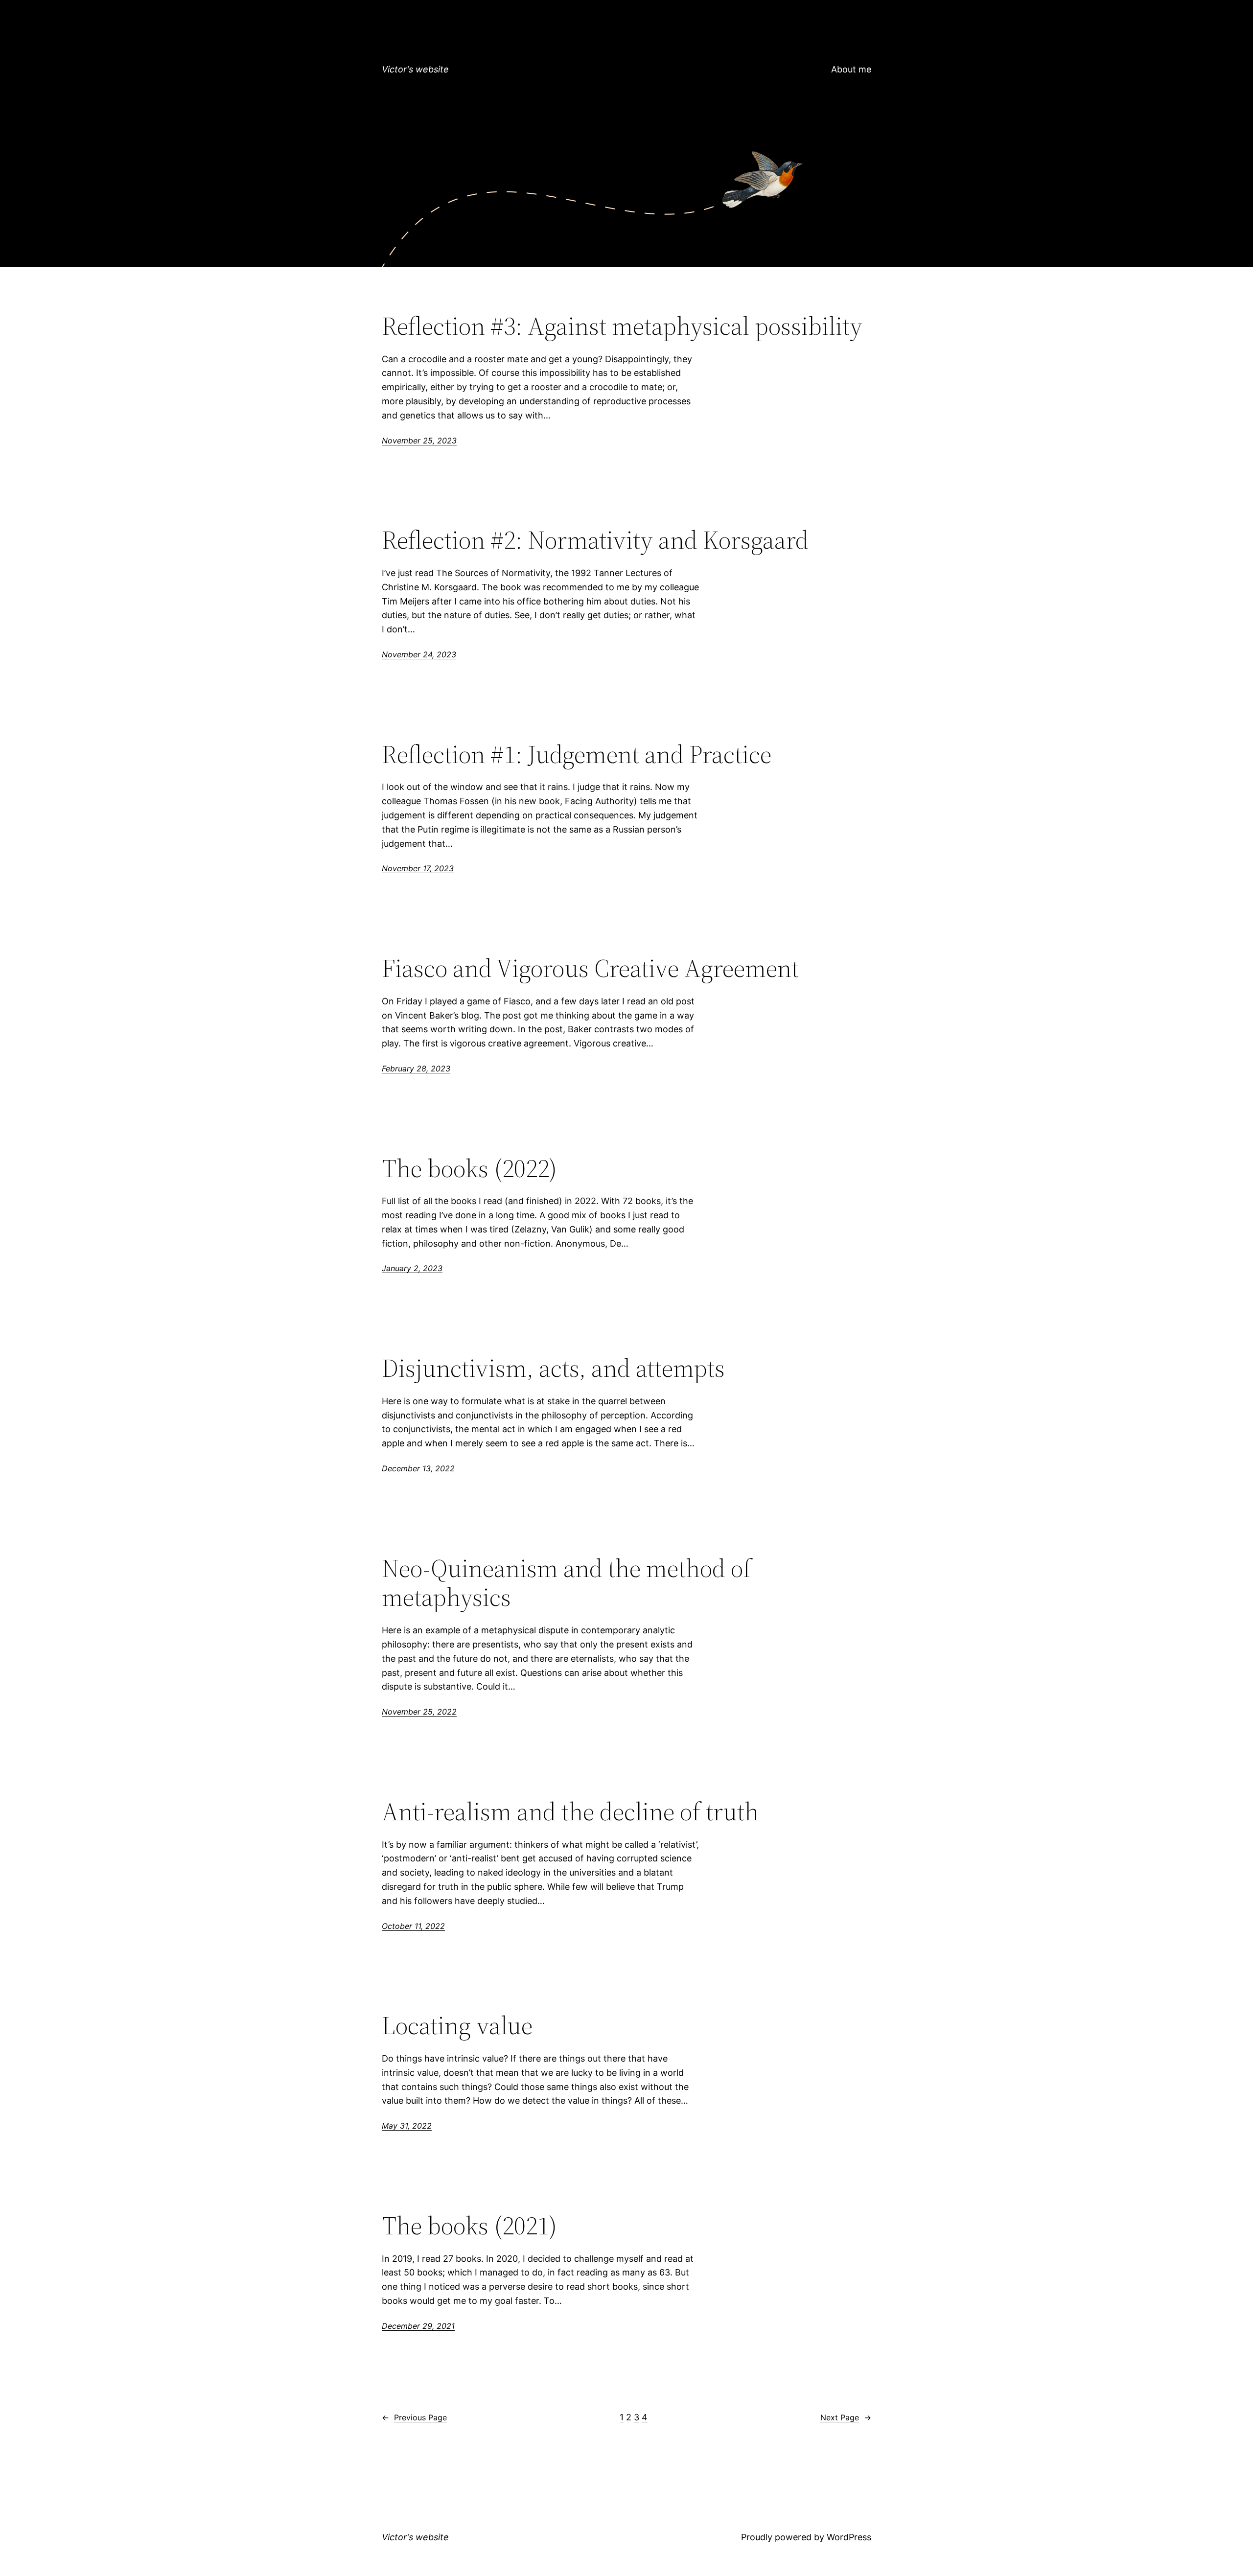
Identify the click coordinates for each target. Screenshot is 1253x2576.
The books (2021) (469, 2226)
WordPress (849, 2537)
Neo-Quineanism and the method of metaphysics (567, 1583)
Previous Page (414, 2417)
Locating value (457, 2025)
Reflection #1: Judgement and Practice (577, 754)
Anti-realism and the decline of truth (570, 1811)
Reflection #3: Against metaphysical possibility (622, 326)
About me (851, 69)
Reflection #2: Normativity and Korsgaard (595, 540)
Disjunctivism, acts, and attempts (553, 1368)
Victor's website (415, 69)
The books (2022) (469, 1168)
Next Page (846, 2417)
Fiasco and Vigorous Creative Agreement (590, 968)
